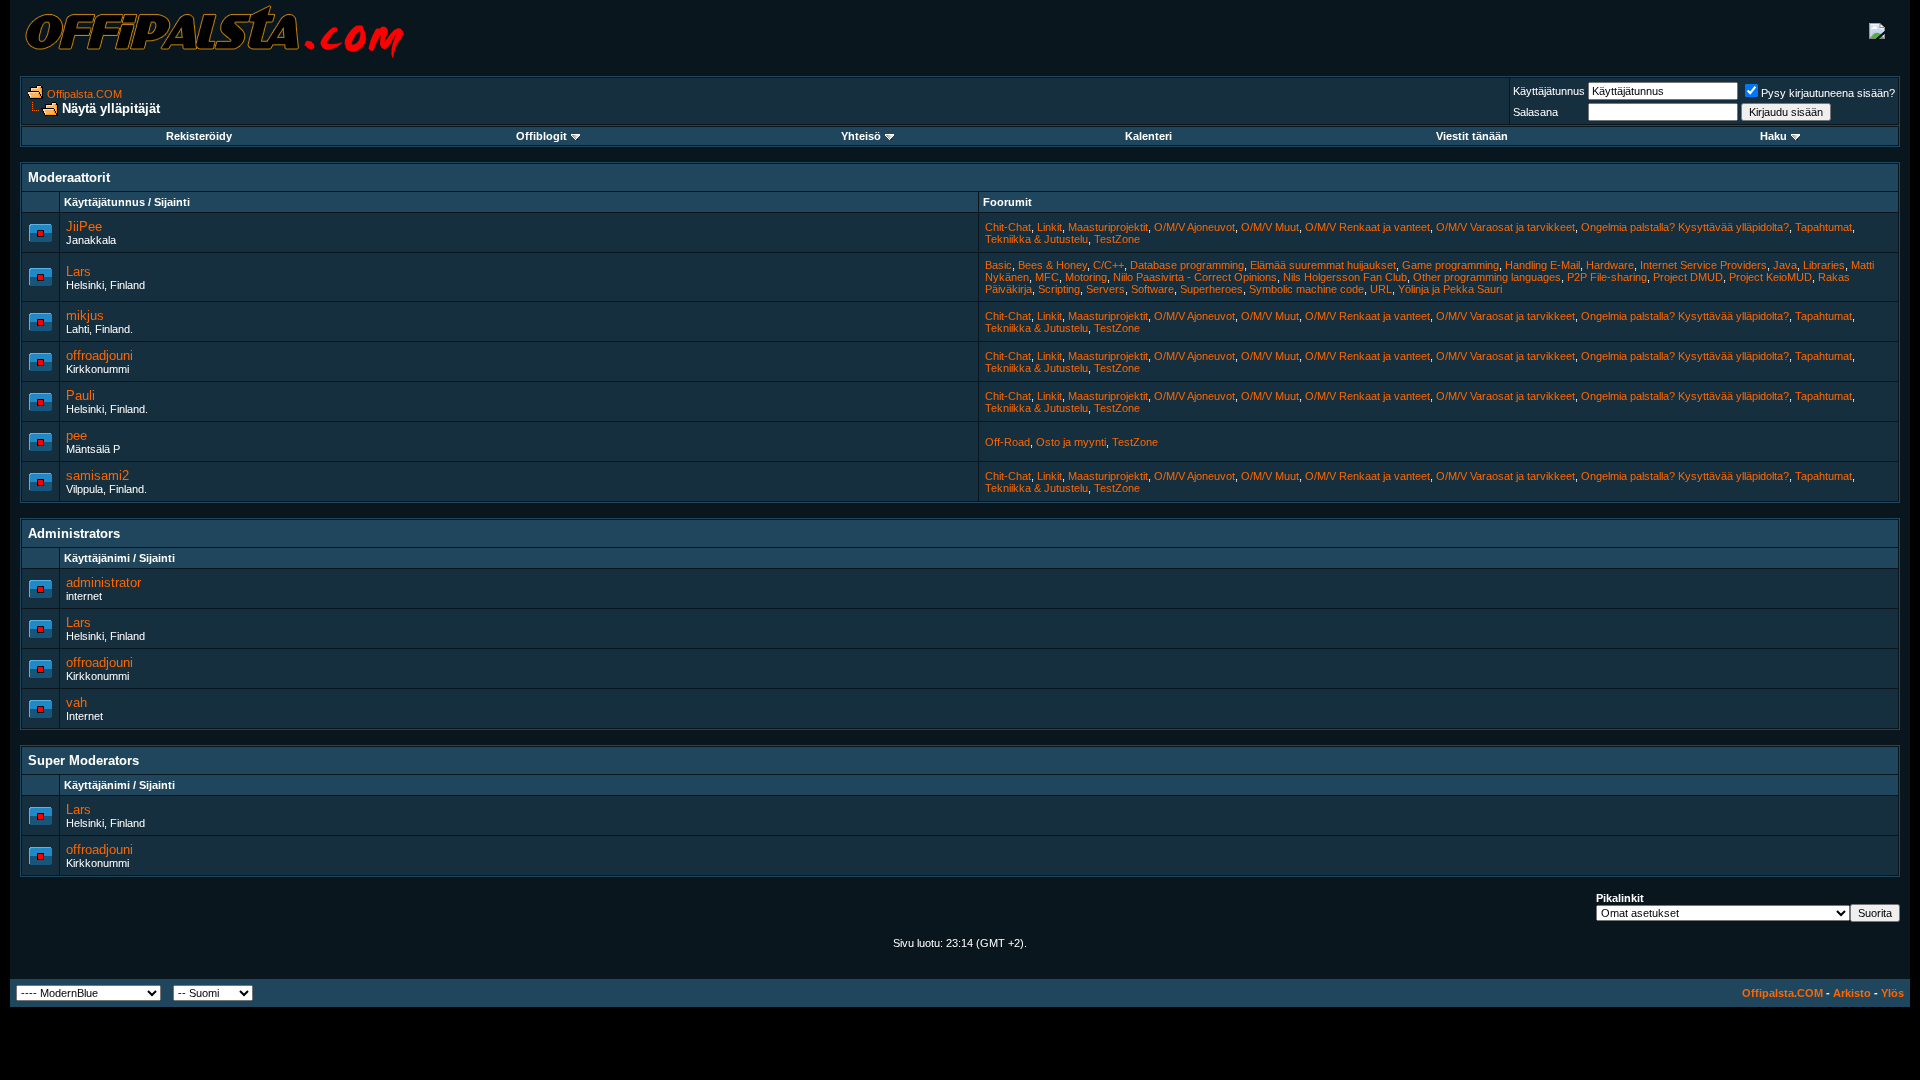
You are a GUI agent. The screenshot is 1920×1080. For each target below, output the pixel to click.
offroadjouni (99, 355)
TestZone (1117, 239)
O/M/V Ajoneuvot (1194, 227)
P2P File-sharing (1607, 277)
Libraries (1824, 265)
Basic (998, 265)
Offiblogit (541, 136)
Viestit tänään (1472, 136)
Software (1152, 289)
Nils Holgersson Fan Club (1345, 277)
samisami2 (97, 475)
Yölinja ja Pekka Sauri (1450, 289)
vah (76, 702)
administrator (103, 582)
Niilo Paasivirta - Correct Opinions (1195, 277)
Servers (1105, 289)
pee (76, 435)
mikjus (85, 315)
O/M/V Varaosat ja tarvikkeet (1505, 227)
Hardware (1610, 265)
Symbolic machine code (1306, 289)
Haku (1773, 136)
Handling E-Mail (1542, 265)
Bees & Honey (1052, 265)
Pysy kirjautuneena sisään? (1828, 93)
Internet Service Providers (1703, 265)
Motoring (1086, 277)
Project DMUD (1688, 277)
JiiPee (84, 226)
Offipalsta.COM (84, 94)
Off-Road (1007, 442)
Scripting (1059, 289)
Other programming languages (1487, 277)
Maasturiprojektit (1108, 227)
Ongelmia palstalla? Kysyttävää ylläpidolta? (1685, 227)
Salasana (1535, 112)
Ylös (1892, 993)
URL (1381, 289)
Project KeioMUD (1770, 277)
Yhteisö (861, 136)
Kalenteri (1148, 136)
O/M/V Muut (1270, 227)
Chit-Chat (1008, 227)
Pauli (80, 395)
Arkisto (1852, 993)
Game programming (1450, 265)
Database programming (1187, 265)
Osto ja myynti (1071, 442)
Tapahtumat (1823, 227)
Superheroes (1211, 289)
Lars (78, 271)
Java (1785, 265)
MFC (1047, 277)
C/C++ (1108, 265)
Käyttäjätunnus (1549, 91)
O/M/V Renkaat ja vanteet (1367, 227)
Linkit (1049, 227)
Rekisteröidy (199, 136)
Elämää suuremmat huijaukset (1323, 265)
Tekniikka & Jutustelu (1036, 239)
